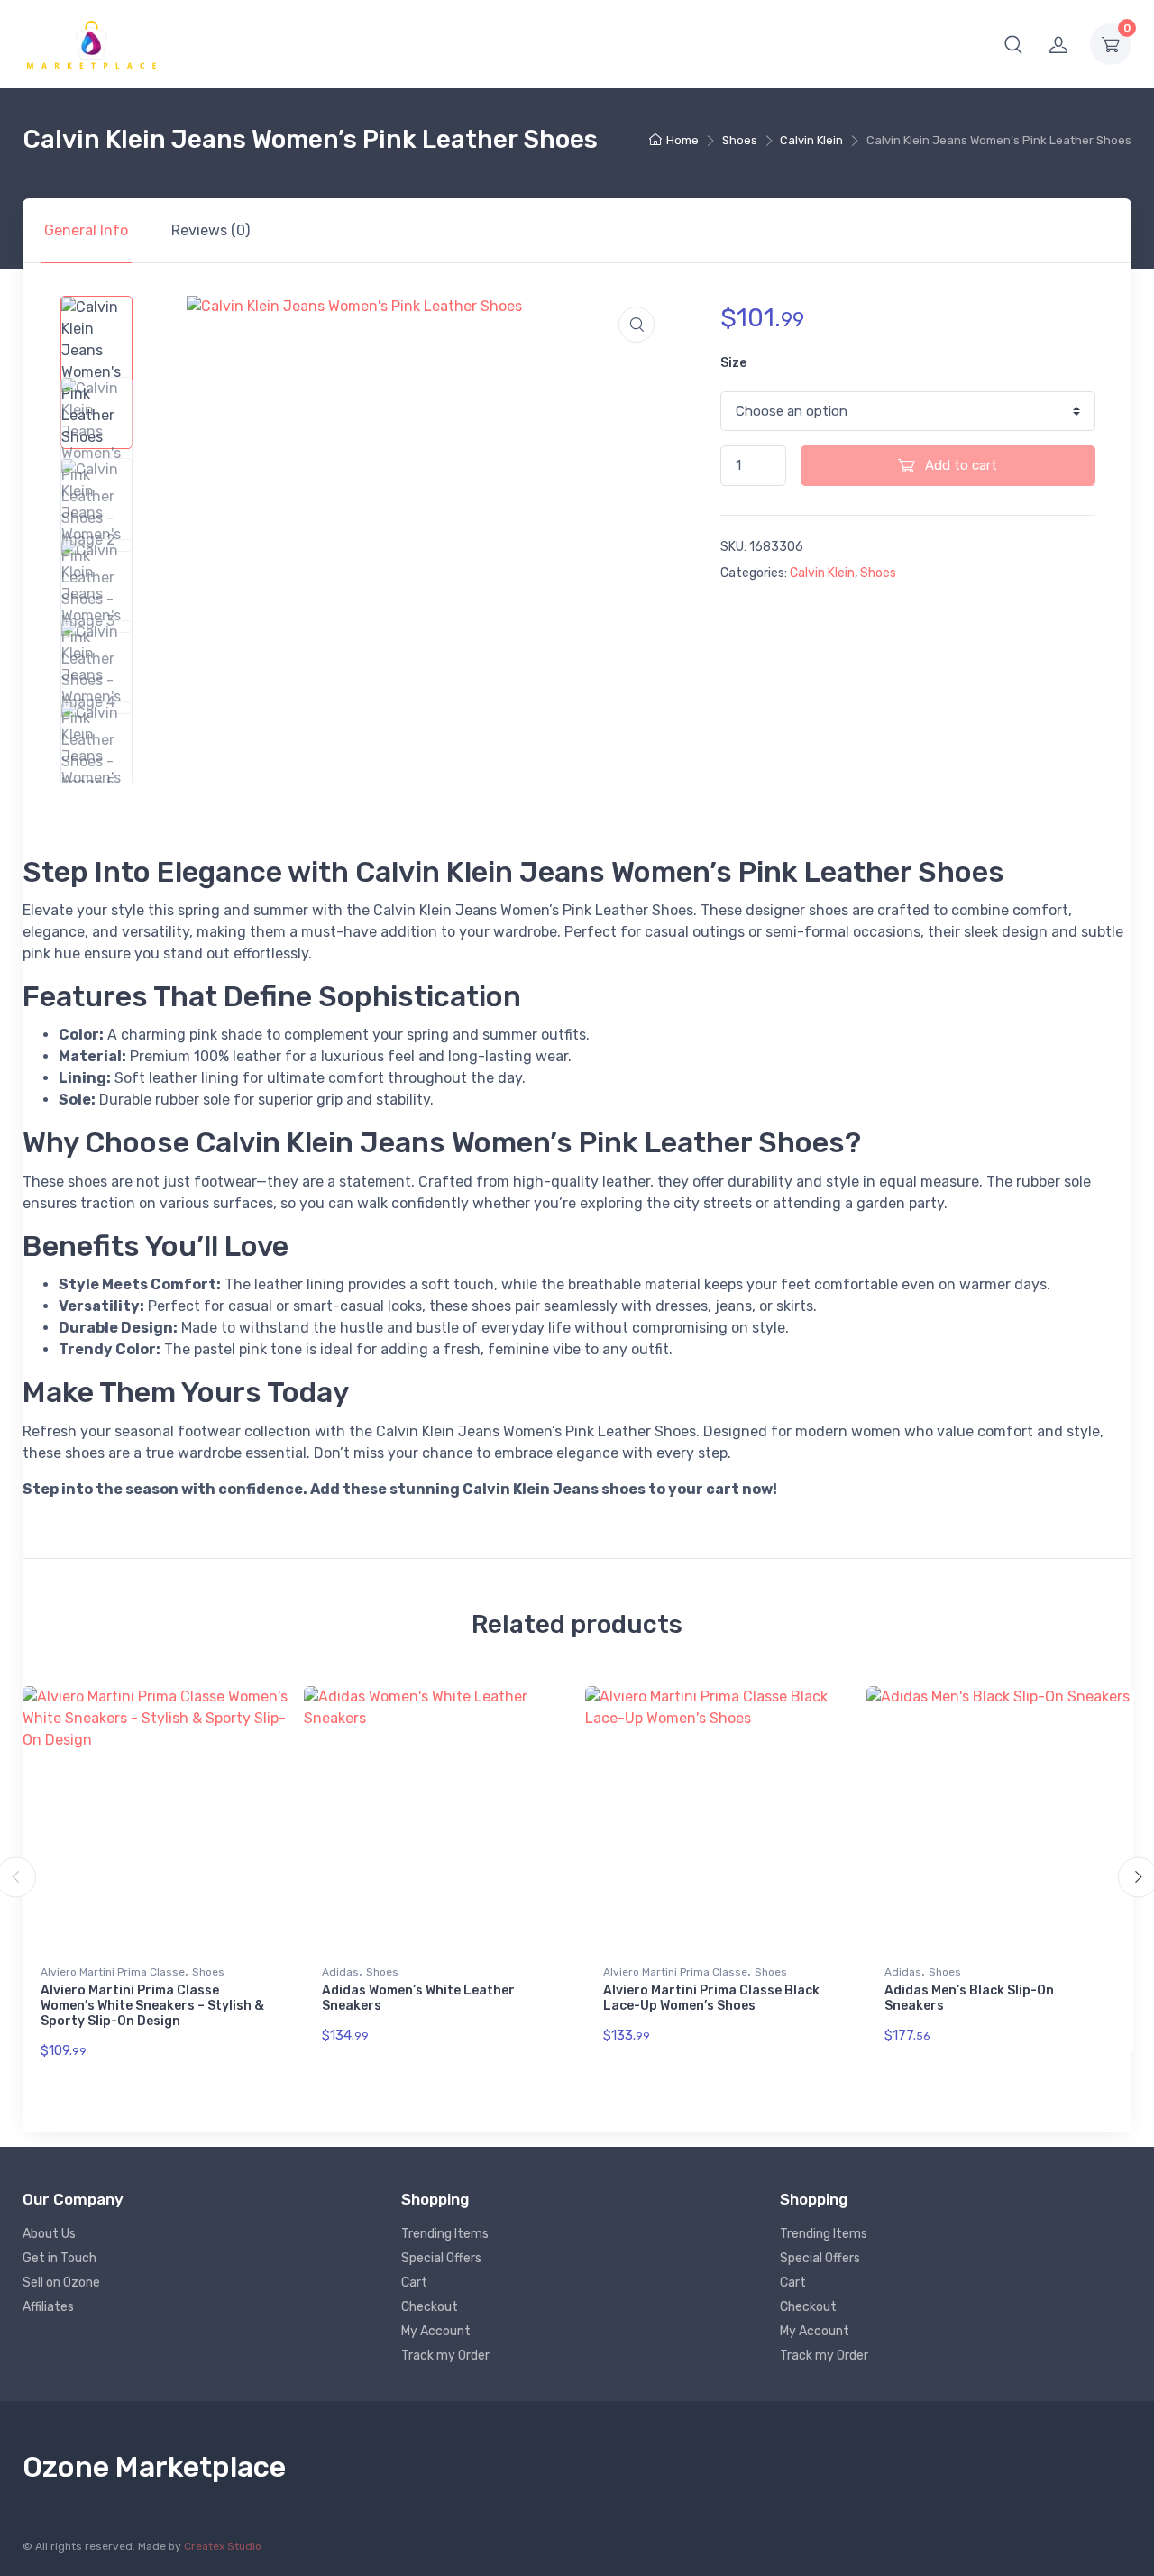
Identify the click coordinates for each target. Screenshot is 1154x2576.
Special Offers (441, 2258)
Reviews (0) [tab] (211, 230)
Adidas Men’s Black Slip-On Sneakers (969, 1998)
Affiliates (48, 2307)
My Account (436, 2331)
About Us (49, 2234)
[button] (1013, 44)
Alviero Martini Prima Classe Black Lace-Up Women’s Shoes (711, 1998)
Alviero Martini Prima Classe (113, 1972)
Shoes (740, 140)
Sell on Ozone (61, 2283)
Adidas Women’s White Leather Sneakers (418, 1998)
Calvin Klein (811, 140)
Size (733, 363)
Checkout (430, 2307)
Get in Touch (60, 2258)
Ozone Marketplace (154, 2467)
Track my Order (445, 2356)
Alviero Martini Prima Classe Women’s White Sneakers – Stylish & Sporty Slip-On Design (152, 2006)
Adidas (340, 1972)
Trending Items (445, 2234)
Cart (414, 2283)
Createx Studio (223, 2546)
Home (682, 140)
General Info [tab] (86, 230)
